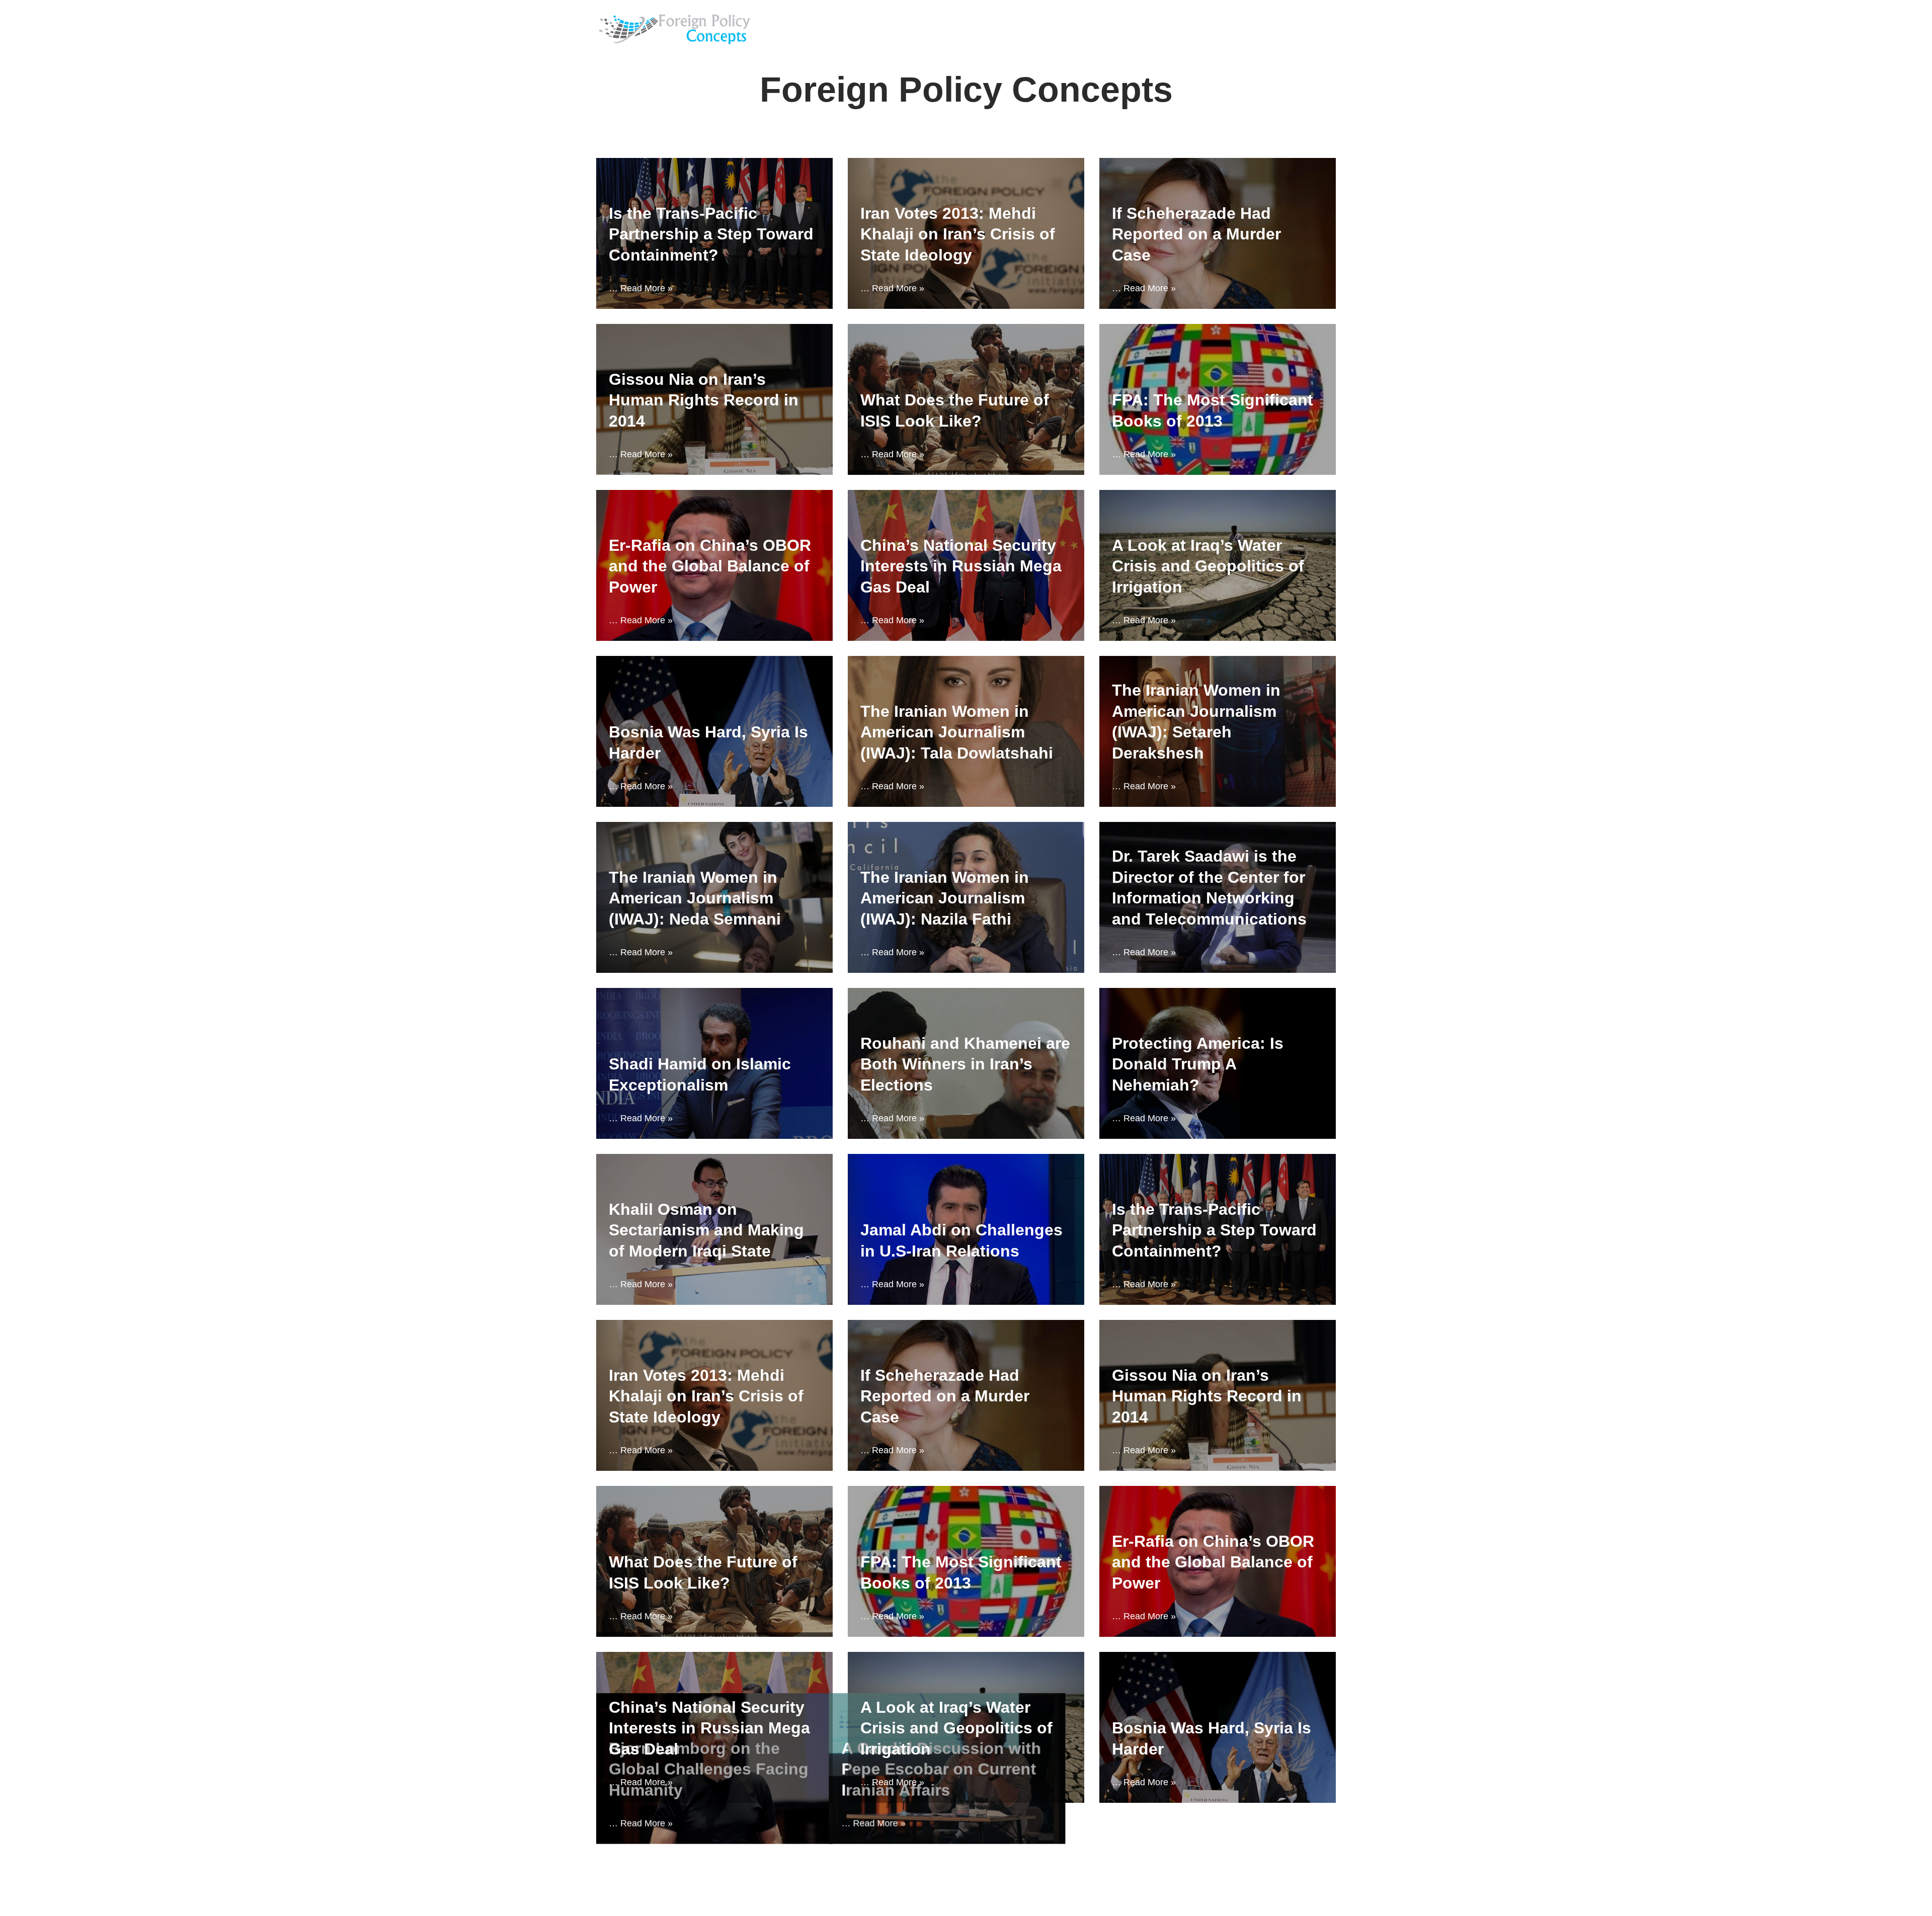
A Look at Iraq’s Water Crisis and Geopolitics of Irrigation (1208, 566)
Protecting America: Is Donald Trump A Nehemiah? (1198, 1064)
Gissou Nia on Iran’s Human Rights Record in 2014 (704, 400)
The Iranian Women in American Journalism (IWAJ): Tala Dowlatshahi (957, 732)
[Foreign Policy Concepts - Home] (678, 28)
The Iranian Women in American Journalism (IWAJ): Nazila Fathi (945, 898)
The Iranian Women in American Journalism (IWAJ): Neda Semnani (695, 898)
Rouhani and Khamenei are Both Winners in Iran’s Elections (965, 1064)
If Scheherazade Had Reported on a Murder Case (1196, 234)
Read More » (647, 288)
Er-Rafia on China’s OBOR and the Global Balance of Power (710, 566)
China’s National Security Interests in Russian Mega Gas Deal (961, 566)
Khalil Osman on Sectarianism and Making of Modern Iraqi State (706, 1230)
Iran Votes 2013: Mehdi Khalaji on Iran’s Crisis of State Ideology (958, 234)
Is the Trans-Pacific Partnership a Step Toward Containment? (711, 234)
